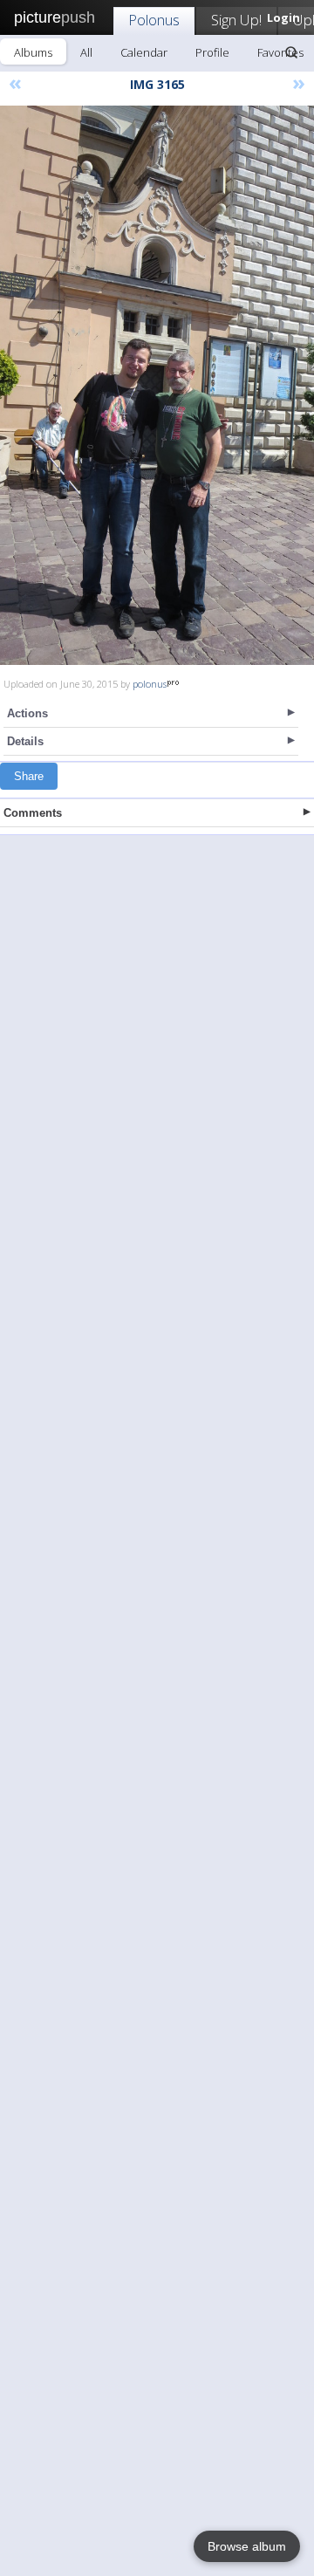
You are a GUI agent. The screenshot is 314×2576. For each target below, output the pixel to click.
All (86, 52)
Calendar (144, 52)
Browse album (247, 2546)
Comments (33, 813)
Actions (27, 713)
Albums (33, 52)
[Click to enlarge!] (157, 385)
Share (29, 776)
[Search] (291, 52)
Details (25, 741)
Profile (212, 52)
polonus (150, 684)
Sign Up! (236, 20)
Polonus (154, 20)
